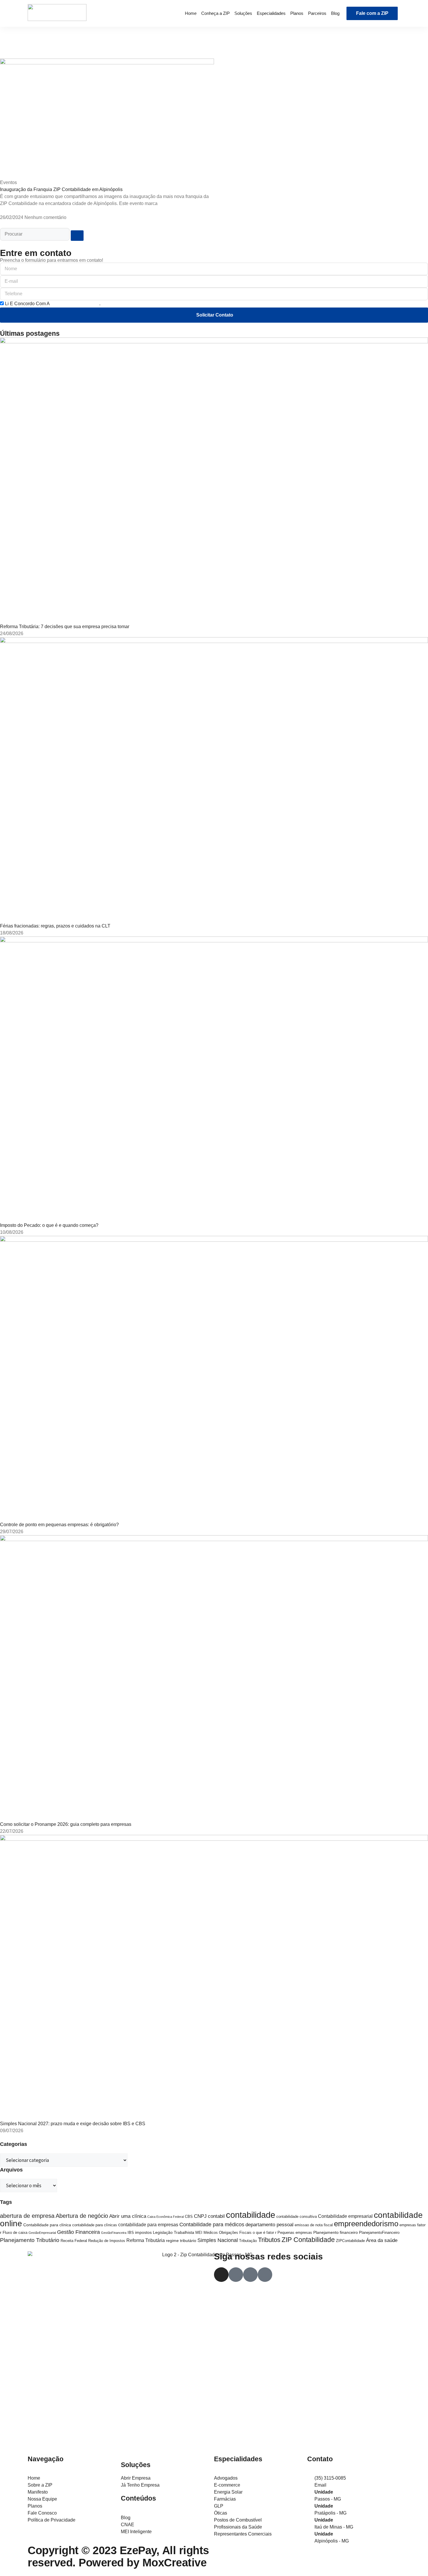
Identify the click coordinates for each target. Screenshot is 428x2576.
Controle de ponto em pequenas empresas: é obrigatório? (59, 1525)
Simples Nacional (218, 2240)
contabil (216, 2216)
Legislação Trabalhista (174, 2232)
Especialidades (271, 13)
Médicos (211, 2233)
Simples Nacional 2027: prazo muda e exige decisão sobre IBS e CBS (73, 2124)
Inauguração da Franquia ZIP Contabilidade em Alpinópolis (61, 189)
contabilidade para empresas (148, 2225)
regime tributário (181, 2241)
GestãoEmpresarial (42, 2233)
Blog (335, 13)
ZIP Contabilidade (308, 2240)
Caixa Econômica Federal (166, 2217)
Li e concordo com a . (53, 304)
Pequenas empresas (295, 2233)
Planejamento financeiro (336, 2232)
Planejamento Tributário (30, 2240)
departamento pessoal (269, 2225)
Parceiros (317, 13)
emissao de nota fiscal (314, 2225)
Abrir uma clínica (128, 2216)
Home (191, 13)
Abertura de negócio (82, 2216)
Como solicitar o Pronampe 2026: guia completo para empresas (66, 1824)
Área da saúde (382, 2240)
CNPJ (200, 2216)
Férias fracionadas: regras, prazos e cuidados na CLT (55, 926)
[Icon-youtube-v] (250, 2275)
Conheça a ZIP (215, 13)
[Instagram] (221, 2275)
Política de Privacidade (75, 304)
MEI (199, 2233)
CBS (189, 2217)
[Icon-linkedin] (265, 2275)
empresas (408, 2225)
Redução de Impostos (107, 2241)
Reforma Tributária (146, 2240)
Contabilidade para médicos (212, 2224)
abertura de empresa (27, 2216)
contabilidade (251, 2215)
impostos (143, 2232)
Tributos (269, 2240)
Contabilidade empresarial (345, 2216)
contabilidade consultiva (297, 2217)
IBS (131, 2233)
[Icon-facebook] (236, 2275)
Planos (297, 13)
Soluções (243, 13)
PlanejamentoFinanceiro (379, 2233)
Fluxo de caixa (15, 2233)
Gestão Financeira (78, 2232)
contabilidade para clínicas (95, 2225)
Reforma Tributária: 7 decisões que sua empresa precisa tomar (65, 627)
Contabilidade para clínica (47, 2225)
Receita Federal (74, 2241)
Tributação (248, 2241)
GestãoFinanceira (114, 2233)
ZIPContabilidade (350, 2241)
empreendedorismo (366, 2224)
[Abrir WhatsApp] (413, 2561)
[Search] (77, 236)
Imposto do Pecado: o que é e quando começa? (49, 1225)
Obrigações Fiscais (235, 2233)
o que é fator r (265, 2233)
